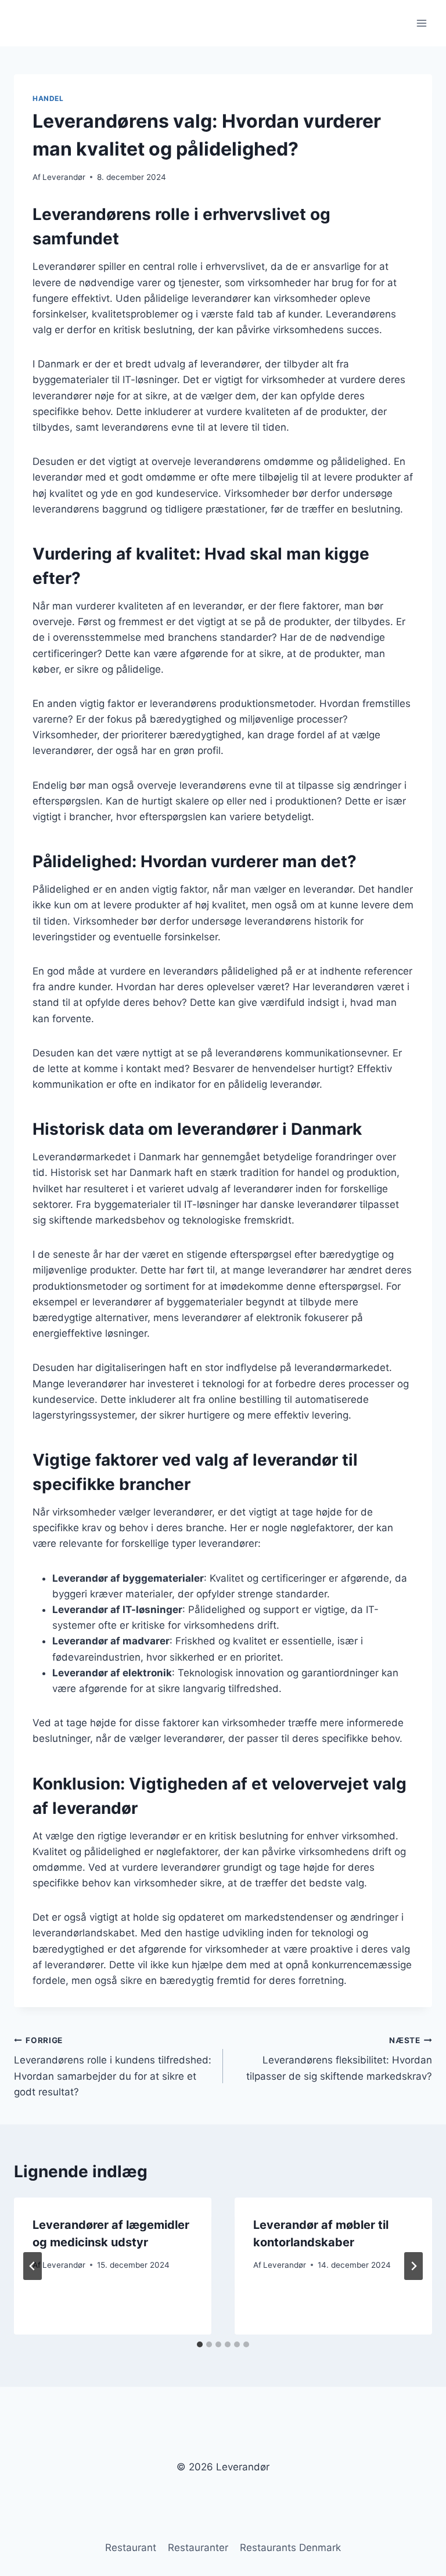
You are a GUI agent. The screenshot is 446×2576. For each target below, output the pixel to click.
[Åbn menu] (421, 23)
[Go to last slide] (33, 2266)
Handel (48, 98)
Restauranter (198, 2548)
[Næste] (413, 2266)
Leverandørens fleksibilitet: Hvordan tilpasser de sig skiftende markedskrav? (339, 2059)
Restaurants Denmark (290, 2548)
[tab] (200, 2344)
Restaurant (131, 2548)
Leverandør (64, 177)
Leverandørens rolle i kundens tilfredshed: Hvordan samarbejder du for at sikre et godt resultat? (113, 2067)
